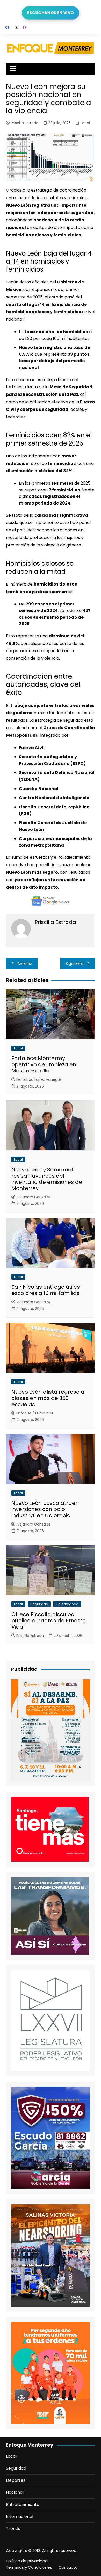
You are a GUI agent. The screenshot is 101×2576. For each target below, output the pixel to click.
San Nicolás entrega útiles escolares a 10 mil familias (46, 1290)
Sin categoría (67, 1604)
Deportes (16, 2480)
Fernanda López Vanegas (39, 1079)
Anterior (25, 963)
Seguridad (39, 1604)
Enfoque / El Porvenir (35, 1413)
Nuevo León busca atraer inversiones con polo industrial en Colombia (44, 1509)
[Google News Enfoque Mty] (51, 901)
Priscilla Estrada (25, 123)
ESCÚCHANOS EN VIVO (51, 13)
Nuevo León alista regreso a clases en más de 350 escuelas (48, 1398)
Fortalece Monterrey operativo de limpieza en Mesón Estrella (44, 1064)
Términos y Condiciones (29, 2567)
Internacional (20, 2517)
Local (85, 123)
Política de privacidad (27, 2561)
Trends (13, 2528)
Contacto (68, 2567)
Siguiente (75, 963)
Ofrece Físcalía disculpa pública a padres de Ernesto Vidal (49, 1621)
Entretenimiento (23, 2504)
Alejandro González (34, 1197)
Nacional (15, 2492)
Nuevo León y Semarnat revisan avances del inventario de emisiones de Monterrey (47, 1179)
